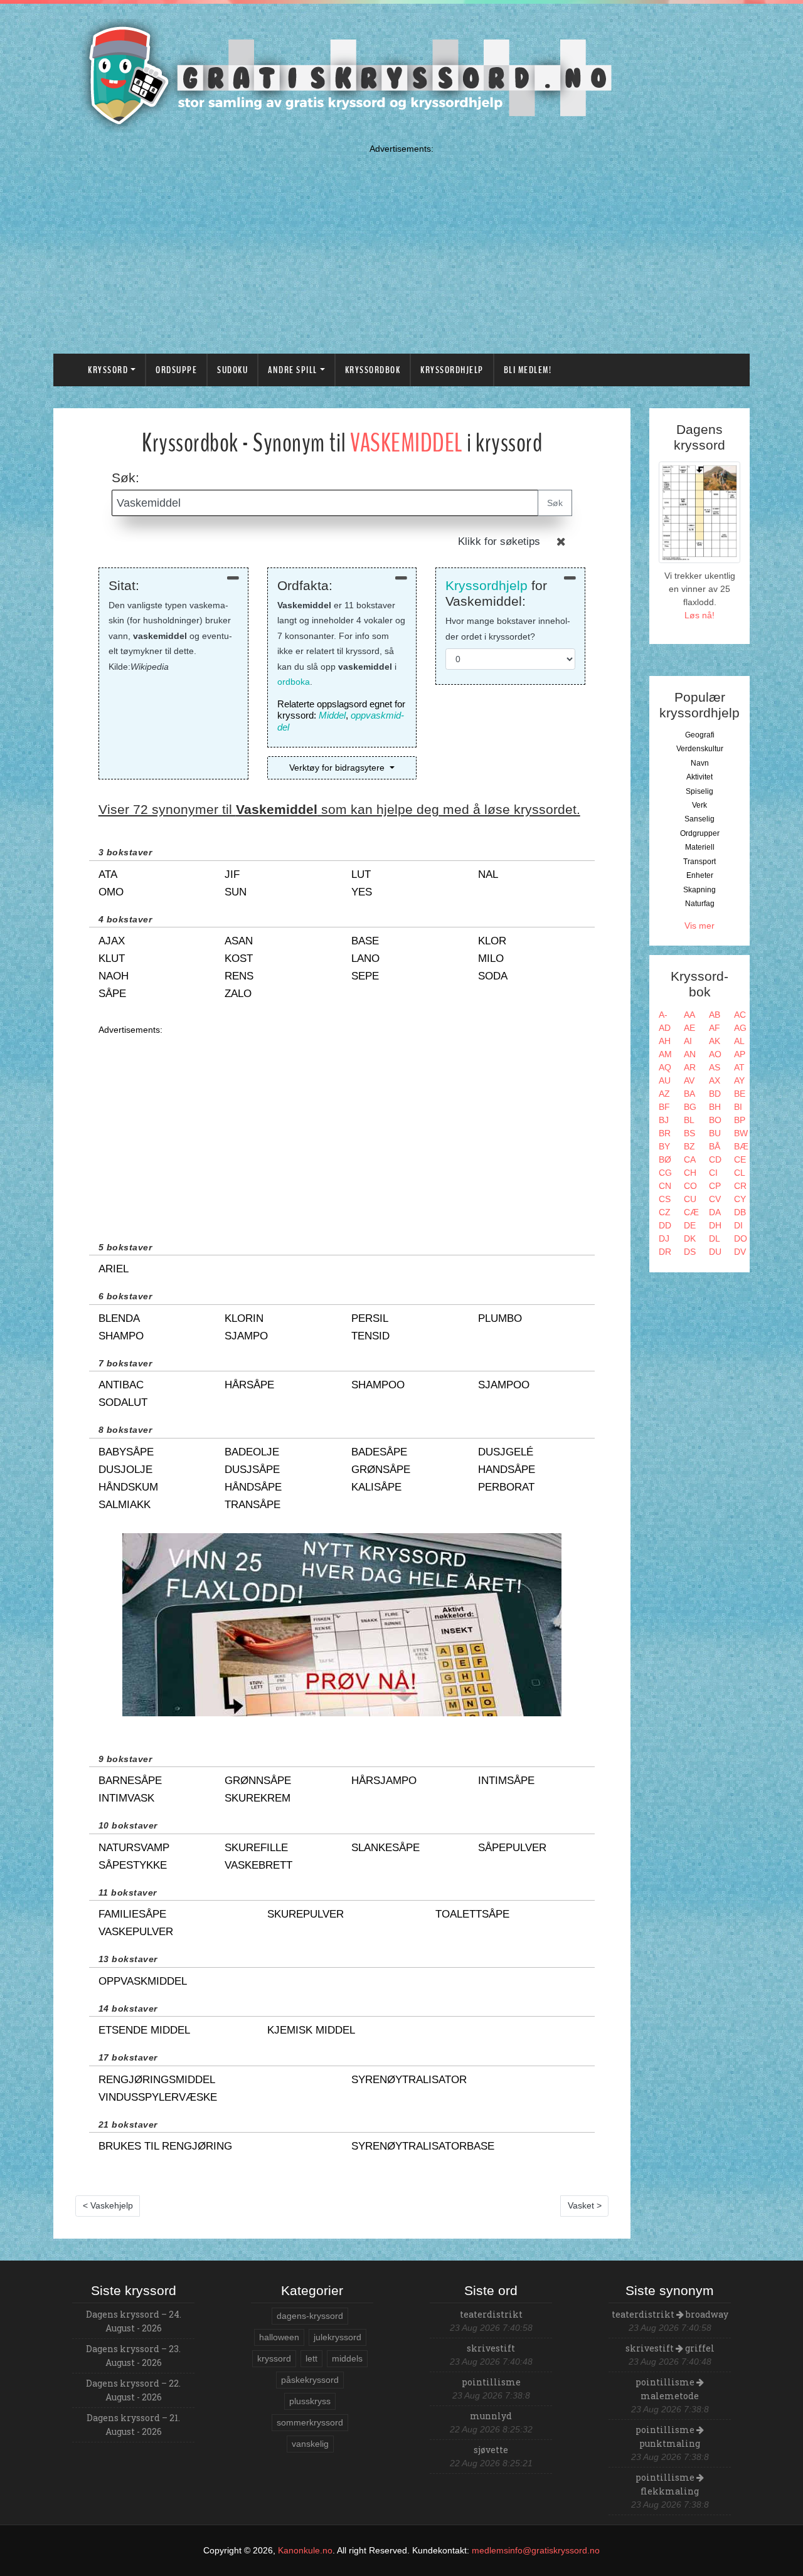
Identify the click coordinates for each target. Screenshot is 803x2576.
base (365, 941)
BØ (665, 1159)
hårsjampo (384, 1781)
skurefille (256, 1848)
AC (740, 1015)
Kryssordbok (373, 370)
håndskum (128, 1487)
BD (715, 1094)
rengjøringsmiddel (157, 2080)
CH (690, 1173)
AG (740, 1028)
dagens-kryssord (310, 2316)
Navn (700, 763)
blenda (119, 1318)
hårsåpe (249, 1385)
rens (239, 976)
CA (690, 1159)
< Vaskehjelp (108, 2205)
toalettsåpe (472, 1914)
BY (664, 1146)
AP (740, 1054)
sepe (365, 976)
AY (739, 1080)
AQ (665, 1067)
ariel (114, 1269)
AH (665, 1041)
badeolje (252, 1452)
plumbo (500, 1318)
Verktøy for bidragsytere (338, 768)
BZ (689, 1146)
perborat (506, 1487)
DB (740, 1212)
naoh (114, 976)
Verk (699, 805)
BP (740, 1120)
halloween (279, 2337)
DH (715, 1225)
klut (112, 958)
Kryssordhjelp (452, 370)
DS (690, 1252)
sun (236, 892)
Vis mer (699, 926)
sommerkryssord (310, 2422)
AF (715, 1028)
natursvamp (134, 1848)
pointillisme (491, 2382)
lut (361, 874)
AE (689, 1028)
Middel (332, 715)
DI (738, 1225)
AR (690, 1067)
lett (311, 2358)
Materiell (700, 847)
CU (690, 1199)
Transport (699, 862)
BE (740, 1094)
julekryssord (338, 2337)
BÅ (715, 1146)
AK (715, 1041)
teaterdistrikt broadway (670, 2314)
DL (715, 1238)
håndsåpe (253, 1487)
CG (665, 1173)
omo (111, 892)
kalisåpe (376, 1487)
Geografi (700, 735)
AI (688, 1041)
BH (715, 1107)
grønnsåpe (258, 1781)
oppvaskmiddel (143, 1981)
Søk (555, 503)
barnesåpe (130, 1781)
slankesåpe (386, 1848)
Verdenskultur (700, 749)
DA (715, 1212)
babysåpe (126, 1452)
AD (665, 1028)
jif (232, 874)
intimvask (126, 1798)
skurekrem (258, 1798)
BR (665, 1133)
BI (738, 1107)
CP (715, 1186)
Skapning (699, 890)
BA (689, 1094)
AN (690, 1054)
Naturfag (700, 904)
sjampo (246, 1336)
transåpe (253, 1505)
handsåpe (507, 1470)
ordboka (294, 682)
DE (690, 1225)
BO (715, 1120)
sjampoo (504, 1385)
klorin (244, 1318)
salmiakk (125, 1505)
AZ (664, 1094)
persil (370, 1318)
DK (690, 1238)
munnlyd (491, 2416)
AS (715, 1067)
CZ (665, 1212)
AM (665, 1054)
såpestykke (133, 1865)
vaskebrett (258, 1865)
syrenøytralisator (409, 2080)
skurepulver (306, 1914)
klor (492, 941)
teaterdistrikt (491, 2314)
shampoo (378, 1385)
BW (741, 1133)
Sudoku (232, 370)
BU (715, 1133)
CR (740, 1186)
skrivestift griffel (670, 2348)
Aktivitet (699, 777)
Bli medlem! (528, 370)
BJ (664, 1120)
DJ (664, 1238)
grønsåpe (381, 1470)
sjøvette (491, 2450)
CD (715, 1159)
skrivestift (491, 2348)
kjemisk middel (311, 2030)
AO (715, 1054)
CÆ (691, 1212)
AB (715, 1015)
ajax (112, 941)
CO (690, 1186)
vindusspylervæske (158, 2097)
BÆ (741, 1146)
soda (493, 976)
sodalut (123, 1402)
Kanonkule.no (305, 2550)
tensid (370, 1336)
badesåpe (379, 1452)
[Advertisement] (401, 246)
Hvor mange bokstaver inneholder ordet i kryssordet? (508, 629)
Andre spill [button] (293, 370)
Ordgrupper (700, 833)
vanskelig (310, 2444)
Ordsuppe (176, 370)
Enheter (700, 875)
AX (715, 1080)
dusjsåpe (252, 1470)
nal (488, 874)
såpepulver (512, 1848)
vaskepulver (136, 1932)
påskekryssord (310, 2380)
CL (740, 1173)
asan (239, 941)
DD (665, 1225)
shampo (121, 1336)
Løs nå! (699, 615)
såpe (112, 994)
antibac (121, 1385)
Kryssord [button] (108, 370)
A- (663, 1015)
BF (664, 1107)
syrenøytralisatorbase (423, 2146)
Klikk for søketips (499, 541)
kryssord (274, 2358)
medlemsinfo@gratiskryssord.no (536, 2550)
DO (741, 1238)
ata (108, 874)
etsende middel (144, 2030)
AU (665, 1080)
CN (665, 1186)
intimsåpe (506, 1781)
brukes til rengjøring (165, 2146)
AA (689, 1015)
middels (347, 2358)
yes (362, 892)
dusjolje (125, 1470)
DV (740, 1252)
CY (740, 1199)
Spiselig (699, 791)
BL (689, 1120)
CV (715, 1199)
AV (689, 1080)
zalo (238, 994)
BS (689, 1133)
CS (665, 1199)
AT (739, 1067)
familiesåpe (132, 1914)
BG (690, 1107)
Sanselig (699, 819)
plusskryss (310, 2401)
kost (239, 958)
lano (365, 958)
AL (739, 1041)
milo (491, 958)
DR (665, 1252)
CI (713, 1173)
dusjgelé (506, 1452)
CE (740, 1159)
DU (715, 1252)
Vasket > (585, 2205)
